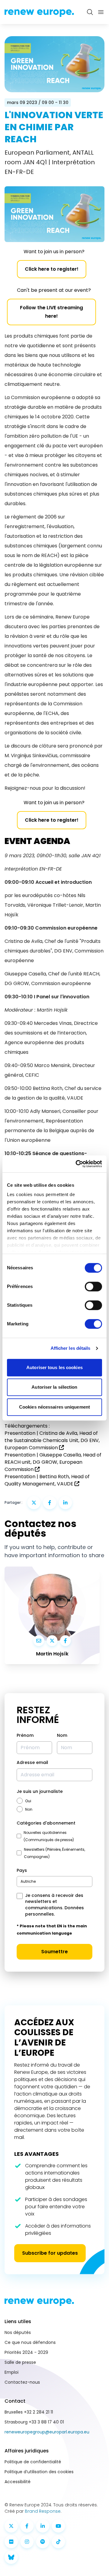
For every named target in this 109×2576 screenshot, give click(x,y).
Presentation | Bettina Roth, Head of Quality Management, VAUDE (47, 1480)
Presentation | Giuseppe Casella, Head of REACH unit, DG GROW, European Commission (53, 1462)
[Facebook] (65, 1641)
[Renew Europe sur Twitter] (11, 2526)
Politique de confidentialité (33, 2462)
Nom (62, 1735)
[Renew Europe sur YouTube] (58, 2526)
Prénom (25, 1735)
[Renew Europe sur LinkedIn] (43, 2526)
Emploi (12, 2372)
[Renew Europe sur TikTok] (58, 2542)
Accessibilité (18, 2482)
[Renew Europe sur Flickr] (11, 2542)
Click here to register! (52, 269)
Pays (22, 1870)
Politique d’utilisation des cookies (39, 2472)
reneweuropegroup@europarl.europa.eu (47, 2432)
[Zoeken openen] (90, 12)
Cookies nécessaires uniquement (54, 1407)
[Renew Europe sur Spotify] (43, 2542)
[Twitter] (52, 1641)
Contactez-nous (22, 2382)
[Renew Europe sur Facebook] (27, 2526)
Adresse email (32, 1762)
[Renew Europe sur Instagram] (27, 2542)
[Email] (39, 1641)
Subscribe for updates (50, 2253)
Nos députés (18, 2332)
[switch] (93, 1286)
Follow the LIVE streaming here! (51, 312)
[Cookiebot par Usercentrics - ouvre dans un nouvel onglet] (77, 1164)
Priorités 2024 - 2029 (26, 2352)
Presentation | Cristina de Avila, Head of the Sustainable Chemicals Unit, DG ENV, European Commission (52, 1440)
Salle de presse (20, 2362)
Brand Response (43, 2511)
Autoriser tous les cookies (54, 1367)
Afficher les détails (71, 1348)
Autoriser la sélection (54, 1387)
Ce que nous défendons (30, 2342)
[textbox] (28, 1881)
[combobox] (54, 1882)
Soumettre (54, 1952)
